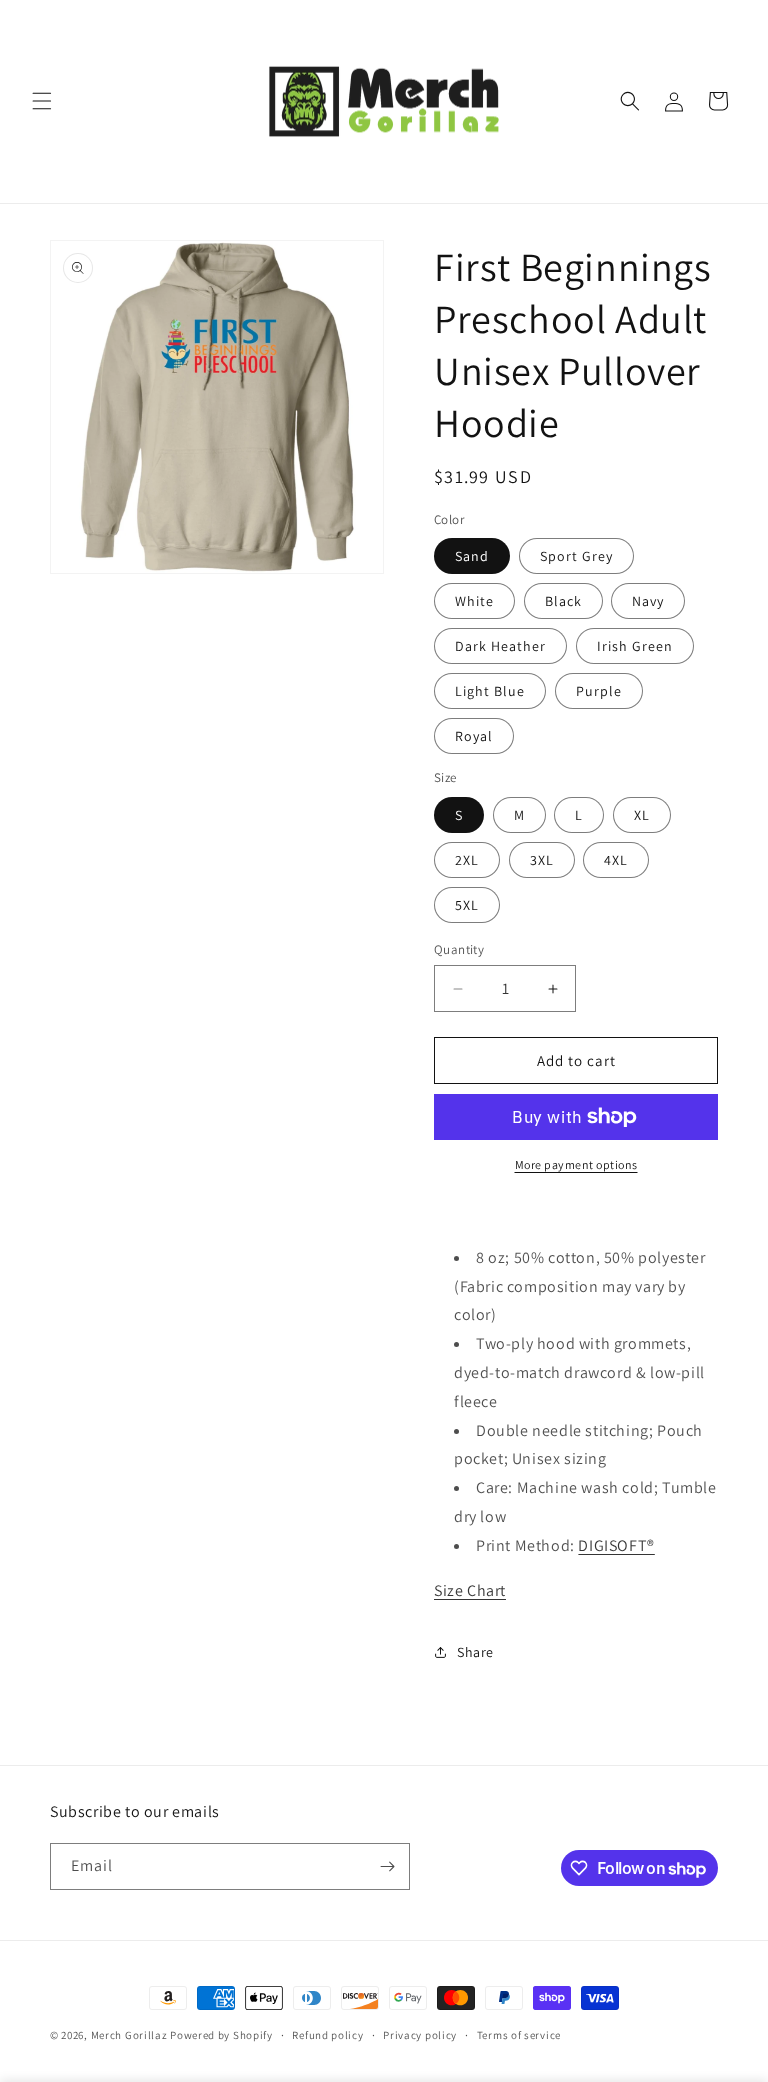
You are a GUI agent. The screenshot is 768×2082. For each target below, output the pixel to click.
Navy (648, 601)
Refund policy (327, 2035)
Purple (599, 691)
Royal (474, 736)
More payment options (576, 1164)
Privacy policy (420, 2035)
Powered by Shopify (221, 2035)
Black (563, 601)
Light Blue (490, 691)
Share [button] (475, 1652)
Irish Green (635, 646)
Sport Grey (576, 556)
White (474, 601)
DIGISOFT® (616, 1545)
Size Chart (470, 1590)
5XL (467, 905)
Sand (472, 556)
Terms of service (519, 2035)
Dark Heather (500, 646)
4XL (616, 860)
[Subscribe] (387, 1866)
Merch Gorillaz (129, 2035)
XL (642, 815)
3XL (542, 860)
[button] (42, 101)
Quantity (459, 949)
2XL (467, 860)
